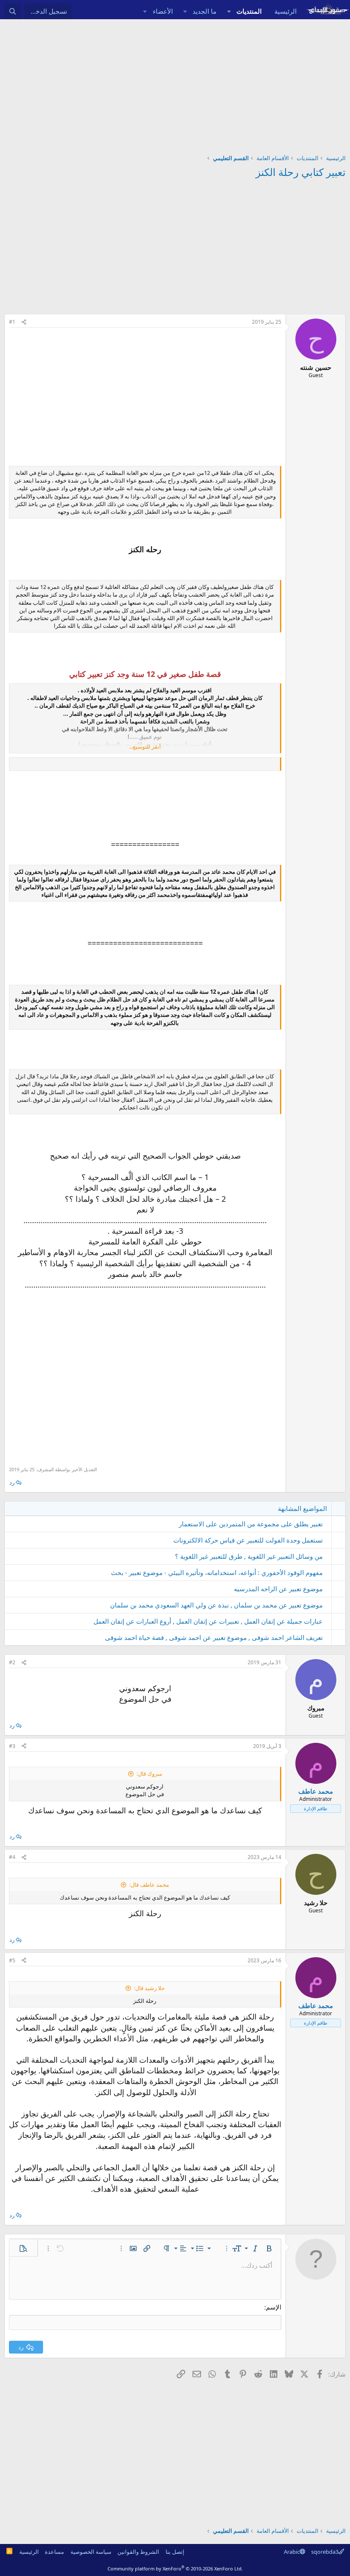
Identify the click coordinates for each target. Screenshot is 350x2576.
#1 (12, 322)
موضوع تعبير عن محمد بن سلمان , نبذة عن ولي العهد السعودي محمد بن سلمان (216, 1605)
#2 (12, 1662)
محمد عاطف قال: (149, 1885)
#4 (12, 1857)
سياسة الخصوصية (91, 2552)
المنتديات (249, 11)
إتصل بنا (175, 2552)
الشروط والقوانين (138, 2552)
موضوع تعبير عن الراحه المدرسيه (278, 1589)
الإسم (274, 2307)
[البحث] (13, 11)
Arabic (292, 2552)
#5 (12, 1960)
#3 (12, 1746)
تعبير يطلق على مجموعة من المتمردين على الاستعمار (251, 1524)
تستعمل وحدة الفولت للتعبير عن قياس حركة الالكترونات (248, 1540)
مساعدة (54, 2552)
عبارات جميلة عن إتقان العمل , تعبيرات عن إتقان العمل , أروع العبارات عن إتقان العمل (208, 1621)
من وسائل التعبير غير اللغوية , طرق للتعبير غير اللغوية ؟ (249, 1556)
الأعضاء (163, 11)
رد (12, 1482)
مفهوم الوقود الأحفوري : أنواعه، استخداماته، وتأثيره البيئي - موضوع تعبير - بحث (217, 1572)
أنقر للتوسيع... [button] (145, 746)
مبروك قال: (149, 1774)
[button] (229, 11)
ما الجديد (204, 11)
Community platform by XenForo (175, 2569)
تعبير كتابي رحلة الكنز (301, 172)
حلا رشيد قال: (149, 1988)
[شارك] (24, 322)
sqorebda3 (325, 2552)
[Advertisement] (175, 83)
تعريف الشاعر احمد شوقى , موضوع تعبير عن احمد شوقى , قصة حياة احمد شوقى (214, 1637)
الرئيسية (286, 11)
